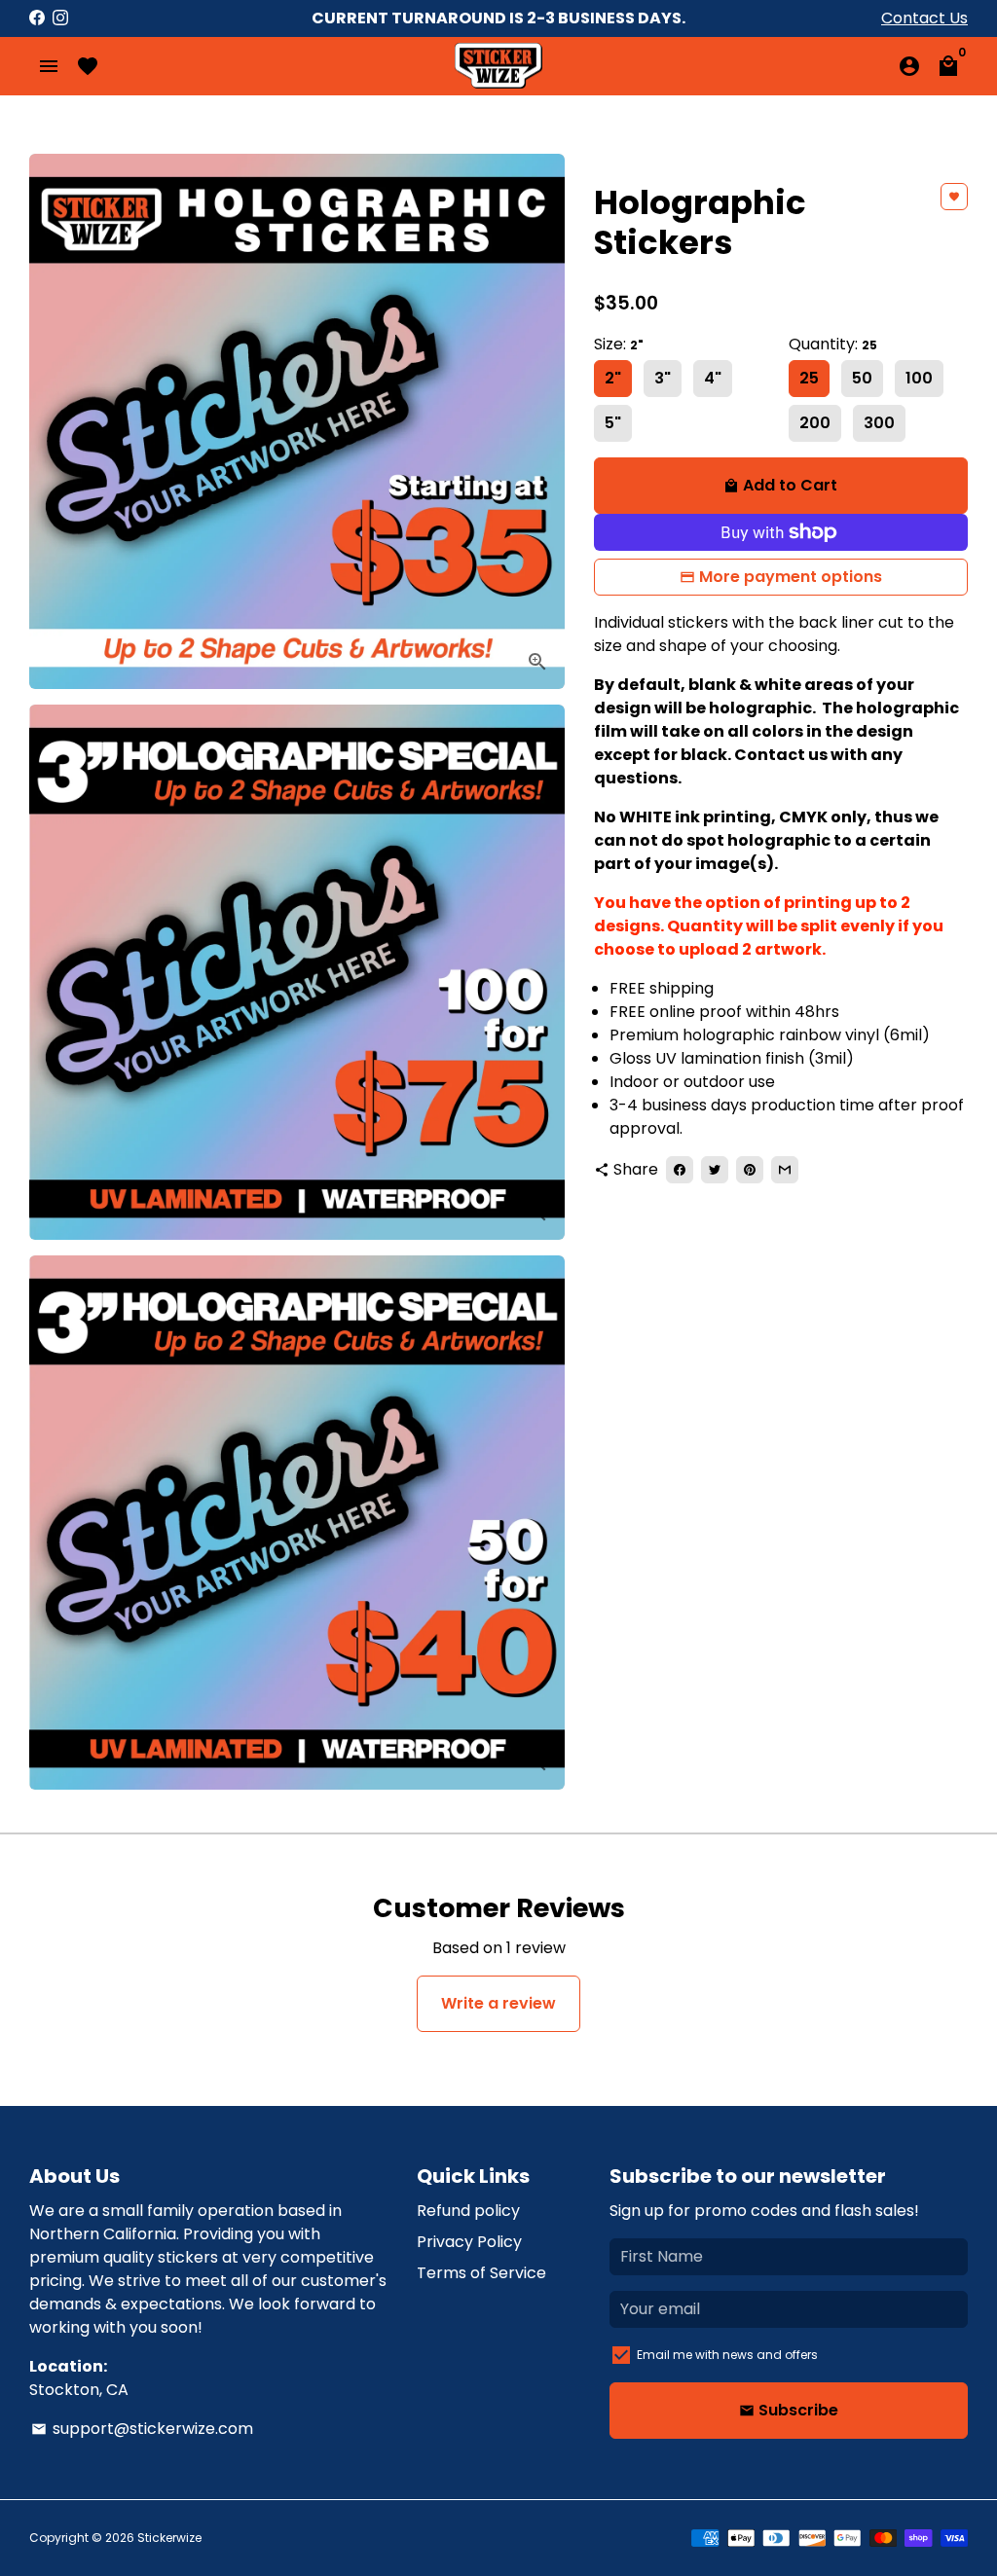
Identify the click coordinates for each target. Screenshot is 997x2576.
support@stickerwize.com (142, 2429)
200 (815, 423)
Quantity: (833, 344)
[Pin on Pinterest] (750, 1170)
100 (919, 378)
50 (862, 378)
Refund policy (468, 2211)
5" (613, 423)
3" (663, 378)
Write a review (498, 2003)
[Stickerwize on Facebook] (37, 18)
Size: (619, 344)
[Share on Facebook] (680, 1170)
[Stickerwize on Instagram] (60, 18)
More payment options (791, 577)
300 (879, 423)
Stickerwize (169, 2538)
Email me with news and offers (727, 2355)
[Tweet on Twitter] (715, 1170)
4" (713, 378)
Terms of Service (481, 2273)
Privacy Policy (469, 2242)
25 (809, 378)
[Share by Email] (785, 1170)
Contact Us (924, 18)
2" (613, 378)
